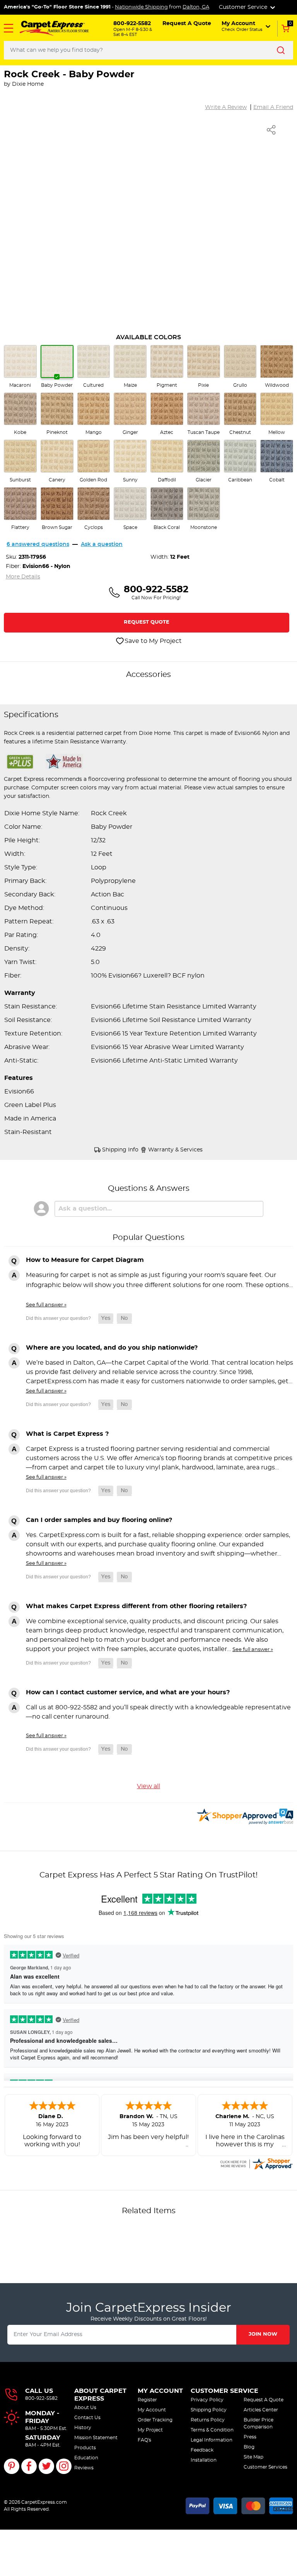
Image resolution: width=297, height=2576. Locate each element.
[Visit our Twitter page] (46, 2466)
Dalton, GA (196, 7)
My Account (160, 2391)
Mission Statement (96, 2438)
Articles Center (261, 2410)
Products (85, 2448)
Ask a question (102, 544)
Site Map (253, 2457)
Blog (249, 2447)
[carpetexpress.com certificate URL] (256, 2163)
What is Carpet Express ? (67, 1434)
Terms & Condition (212, 2430)
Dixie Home (28, 84)
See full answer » (46, 1305)
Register (147, 2400)
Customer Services (265, 2467)
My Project (150, 2430)
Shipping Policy (209, 2410)
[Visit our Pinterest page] (12, 2466)
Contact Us (87, 2418)
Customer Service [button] (244, 7)
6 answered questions (38, 544)
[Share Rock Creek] (271, 130)
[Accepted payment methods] (239, 2505)
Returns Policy (208, 2420)
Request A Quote (264, 2400)
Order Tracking (155, 2420)
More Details (23, 577)
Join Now (263, 2334)
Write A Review (226, 107)
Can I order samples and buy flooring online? (99, 1520)
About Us (85, 2408)
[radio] (20, 367)
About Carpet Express (100, 2395)
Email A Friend (273, 107)
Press (250, 2437)
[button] (9, 28)
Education (86, 2458)
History (83, 2428)
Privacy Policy (207, 2400)
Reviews (84, 2468)
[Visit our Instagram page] (64, 2466)
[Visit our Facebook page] (29, 2466)
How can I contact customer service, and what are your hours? (128, 1692)
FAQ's (144, 2440)
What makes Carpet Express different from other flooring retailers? (136, 1606)
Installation (204, 2460)
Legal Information (212, 2440)
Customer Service (224, 2391)
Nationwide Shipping (141, 7)
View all (148, 1786)
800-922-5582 (41, 2398)
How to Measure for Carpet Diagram (85, 1260)
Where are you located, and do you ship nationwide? (112, 1348)
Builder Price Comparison (259, 2423)
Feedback (202, 2450)
